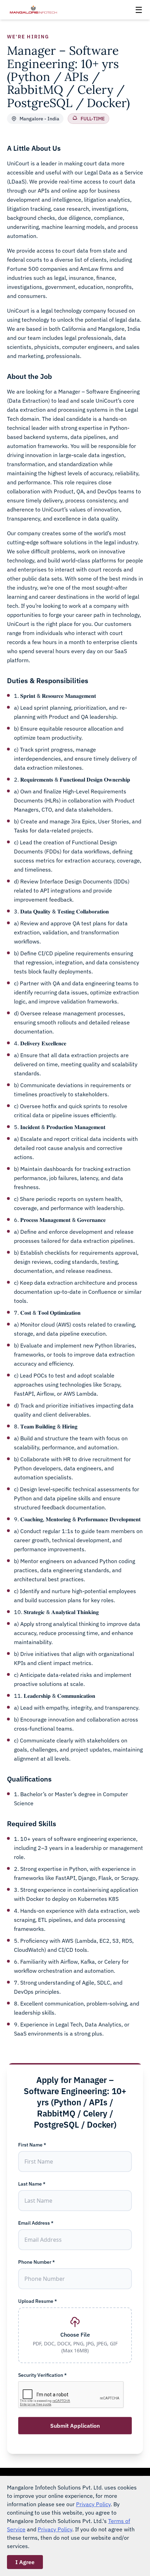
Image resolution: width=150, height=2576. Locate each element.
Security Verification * (42, 2375)
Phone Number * (36, 2262)
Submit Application (75, 2426)
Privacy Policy (93, 2504)
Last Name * (32, 2184)
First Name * (32, 2145)
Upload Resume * (37, 2301)
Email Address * (36, 2223)
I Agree (25, 2562)
